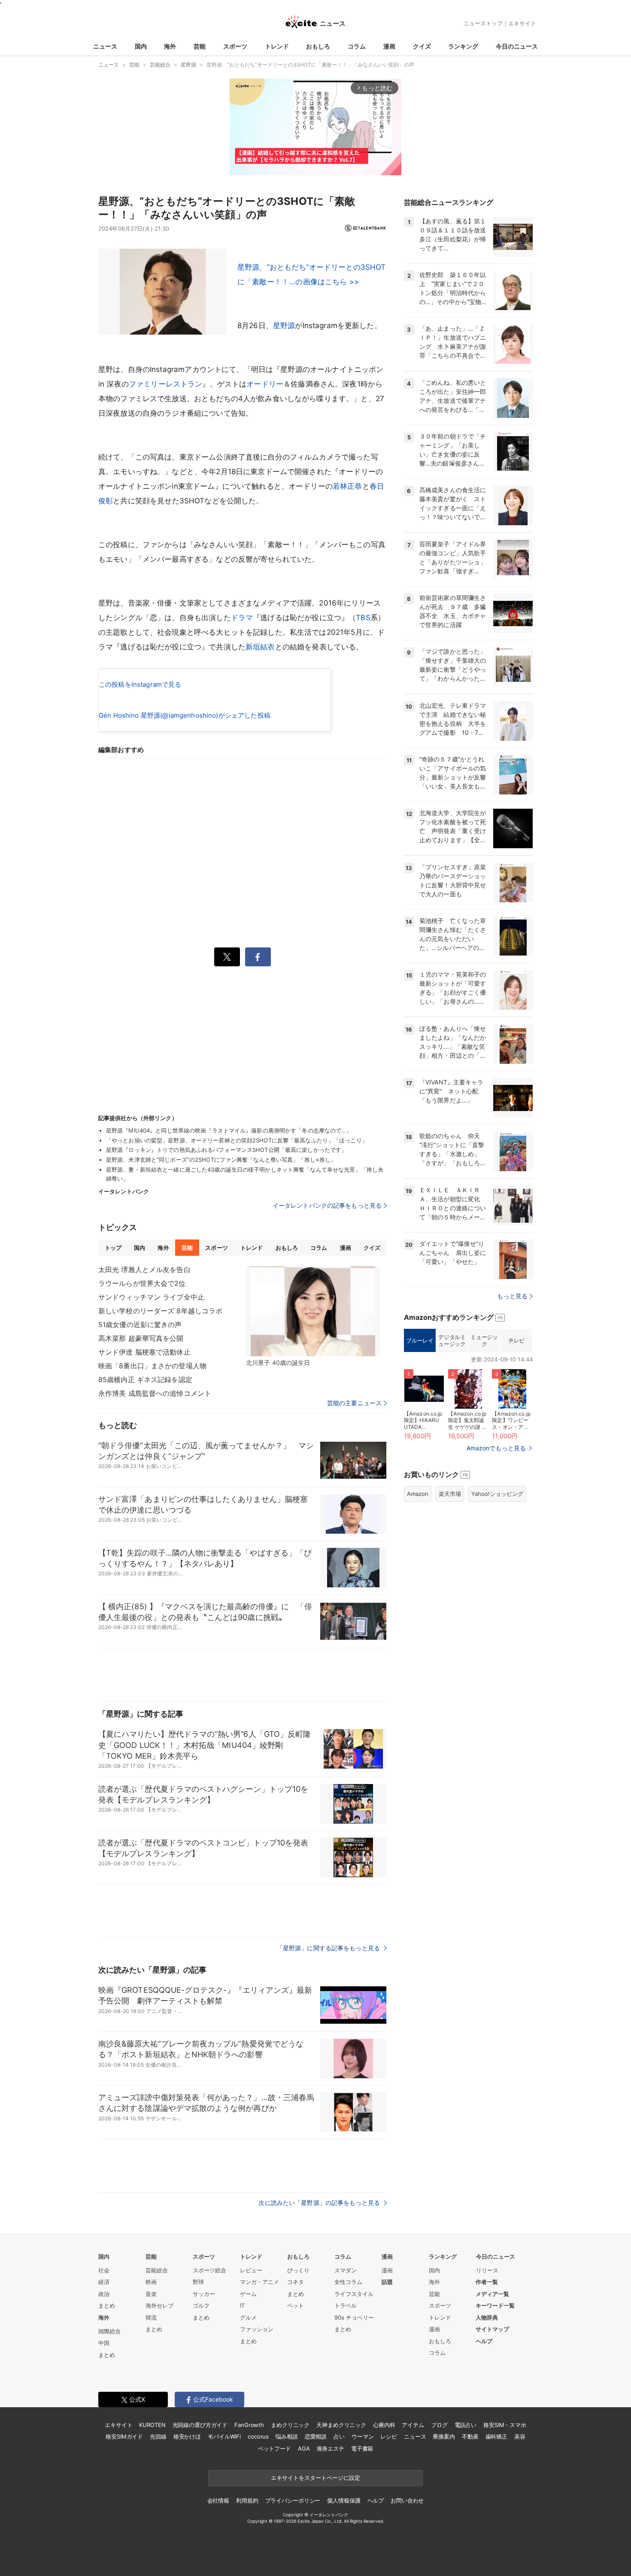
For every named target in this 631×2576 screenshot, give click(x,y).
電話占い (466, 2425)
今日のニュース (517, 46)
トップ (113, 1248)
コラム (357, 46)
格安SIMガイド (124, 2436)
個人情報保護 (344, 2500)
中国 (104, 2343)
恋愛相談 (316, 2436)
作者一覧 (487, 2282)
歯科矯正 (496, 2436)
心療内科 (384, 2425)
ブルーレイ (420, 1340)
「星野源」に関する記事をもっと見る (329, 1948)
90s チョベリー (354, 2317)
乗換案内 (444, 2436)
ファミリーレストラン (166, 384)
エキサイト (522, 23)
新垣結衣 (260, 647)
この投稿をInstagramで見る (140, 684)
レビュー (251, 2270)
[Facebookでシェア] (258, 957)
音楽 (151, 2294)
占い (339, 2436)
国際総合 (109, 2331)
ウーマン (363, 2436)
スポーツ (235, 46)
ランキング (463, 46)
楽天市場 (450, 1494)
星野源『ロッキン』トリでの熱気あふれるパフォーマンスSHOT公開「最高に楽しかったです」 (226, 1150)
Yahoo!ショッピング (497, 1494)
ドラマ (242, 618)
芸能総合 (157, 2270)
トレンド (277, 46)
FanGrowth (249, 2425)
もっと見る (512, 1296)
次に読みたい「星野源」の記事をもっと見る (320, 2203)
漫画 (389, 46)
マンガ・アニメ (259, 2282)
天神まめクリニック (341, 2425)
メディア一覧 (492, 2294)
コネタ (296, 2282)
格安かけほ (187, 2436)
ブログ (439, 2425)
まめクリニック (290, 2425)
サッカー (204, 2294)
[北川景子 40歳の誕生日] (313, 1311)
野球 (198, 2282)
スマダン (346, 2270)
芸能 (200, 46)
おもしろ (318, 46)
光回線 (158, 2436)
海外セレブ (159, 2305)
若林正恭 (347, 486)
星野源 (284, 326)
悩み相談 (287, 2436)
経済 (104, 2282)
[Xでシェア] (227, 957)
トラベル (346, 2305)
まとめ (107, 2305)
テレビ (516, 1340)
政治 (104, 2294)
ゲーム (248, 2294)
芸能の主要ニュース (354, 1403)
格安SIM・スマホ (505, 2425)
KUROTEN (152, 2425)
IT (242, 2305)
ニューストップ (483, 23)
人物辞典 (487, 2317)
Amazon (418, 1494)
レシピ (389, 2436)
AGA (304, 2448)
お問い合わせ (407, 2500)
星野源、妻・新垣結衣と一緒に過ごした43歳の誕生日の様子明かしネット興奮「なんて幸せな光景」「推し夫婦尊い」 (245, 1174)
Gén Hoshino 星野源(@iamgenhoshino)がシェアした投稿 (185, 715)
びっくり (298, 2270)
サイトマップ (492, 2329)
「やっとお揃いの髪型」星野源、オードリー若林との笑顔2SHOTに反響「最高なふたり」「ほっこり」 (237, 1140)
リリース (487, 2270)
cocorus (258, 2436)
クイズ (422, 46)
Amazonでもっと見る (496, 1448)
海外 (170, 46)
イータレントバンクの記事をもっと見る (327, 1205)
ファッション (257, 2329)
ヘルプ (484, 2341)
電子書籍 (362, 2448)
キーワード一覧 (495, 2305)
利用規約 (247, 2500)
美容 (520, 2436)
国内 (141, 46)
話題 (387, 2282)
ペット (296, 2305)
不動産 (470, 2436)
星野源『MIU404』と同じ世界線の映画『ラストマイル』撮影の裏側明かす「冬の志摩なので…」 (229, 1130)
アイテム (413, 2425)
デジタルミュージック (452, 1340)
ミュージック (484, 1340)
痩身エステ (331, 2448)
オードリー (265, 384)
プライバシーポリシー (293, 2500)
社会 (104, 2270)
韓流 (151, 2317)
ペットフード (275, 2448)
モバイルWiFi (224, 2436)
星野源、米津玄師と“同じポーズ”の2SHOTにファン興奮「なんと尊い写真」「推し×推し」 (221, 1160)
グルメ (248, 2317)
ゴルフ (201, 2305)
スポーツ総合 (209, 2270)
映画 (151, 2282)
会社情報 (218, 2500)
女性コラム (348, 2282)
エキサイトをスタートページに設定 (315, 2478)
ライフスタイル (354, 2294)
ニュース (105, 46)
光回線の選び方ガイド (200, 2425)
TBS (363, 618)
